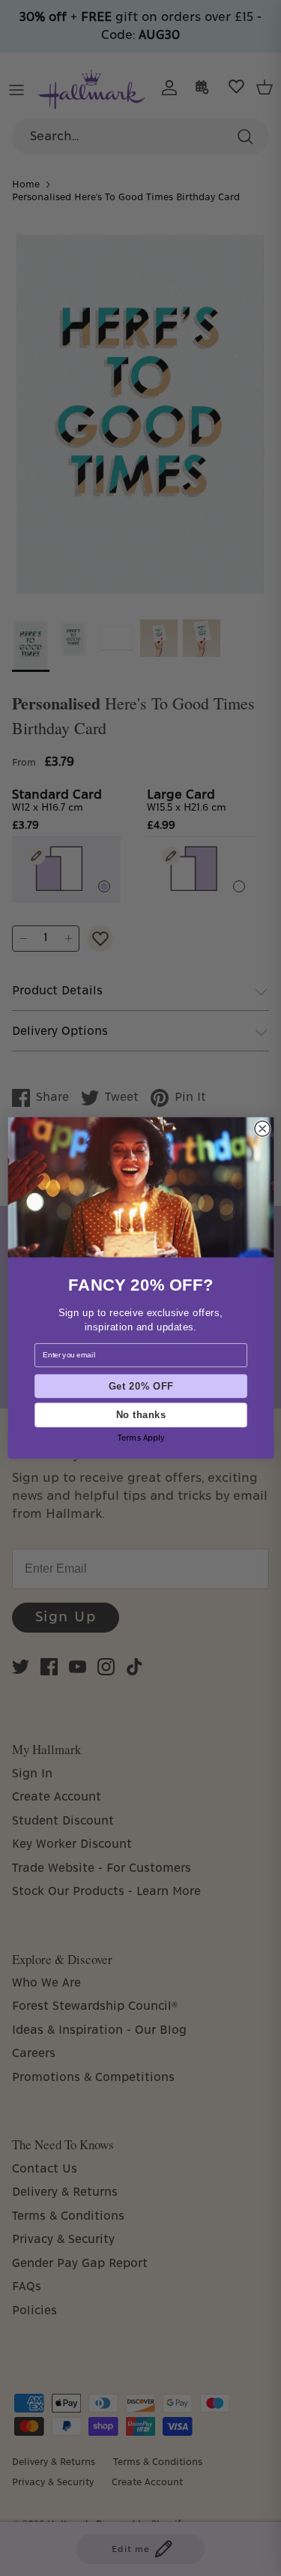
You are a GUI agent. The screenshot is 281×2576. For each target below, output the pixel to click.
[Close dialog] (262, 1129)
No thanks (140, 1415)
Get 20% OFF (140, 1386)
